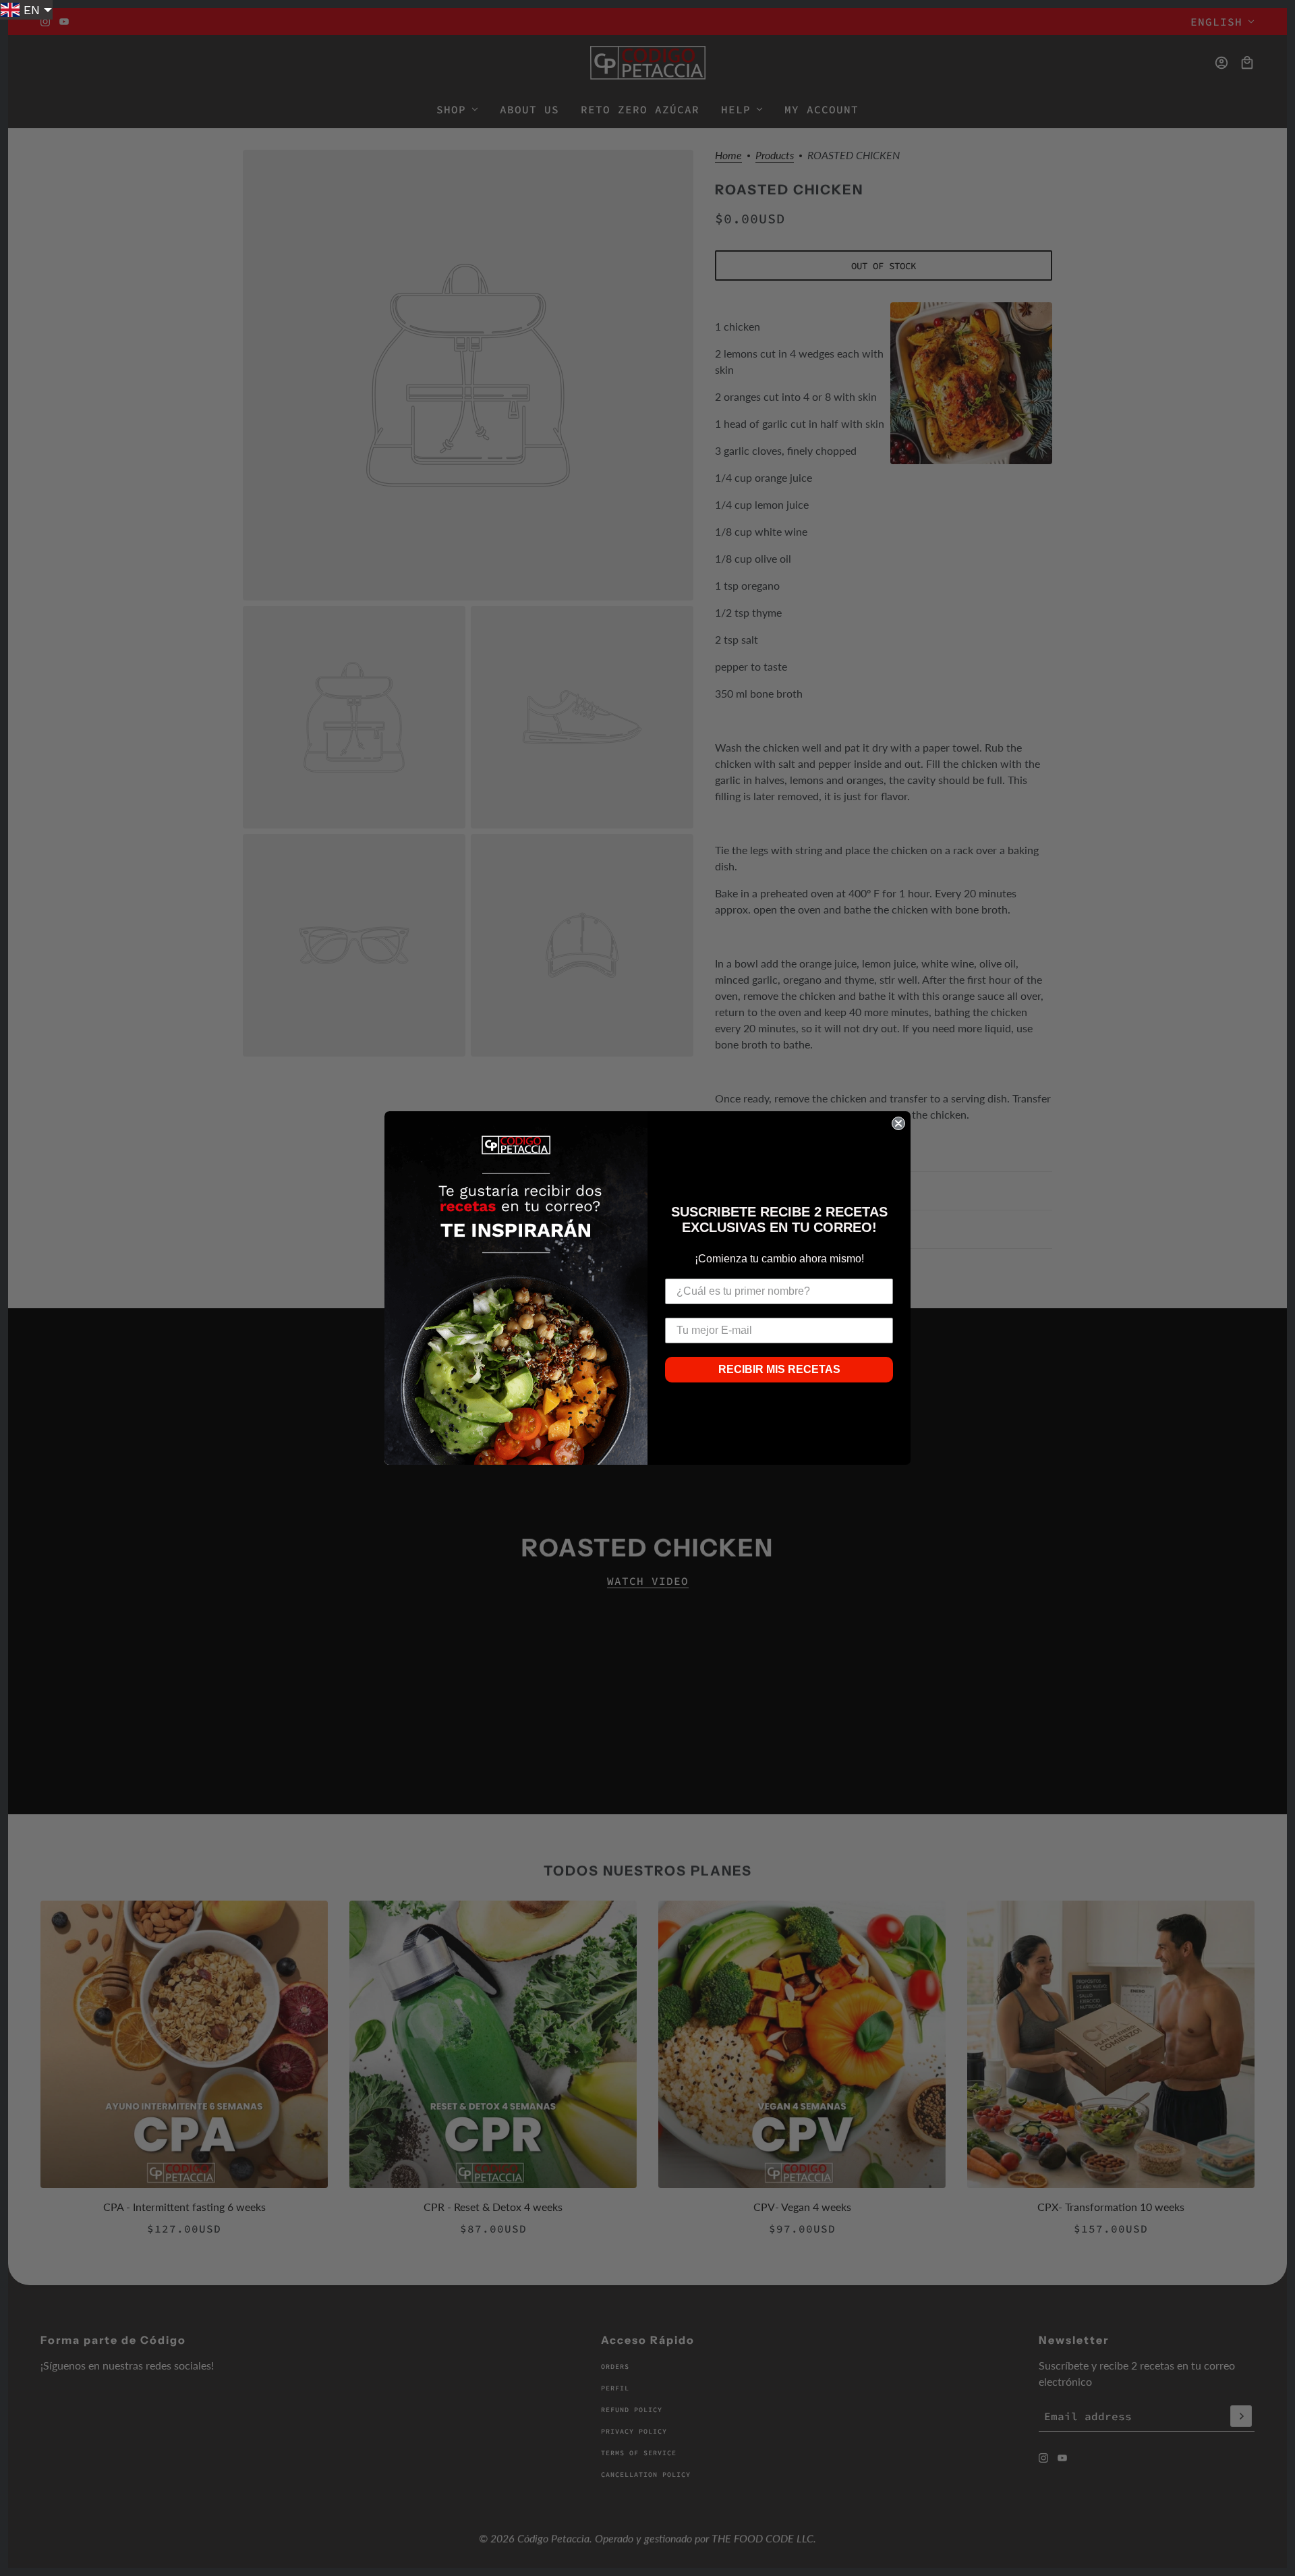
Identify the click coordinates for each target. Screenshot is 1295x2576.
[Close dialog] (898, 1123)
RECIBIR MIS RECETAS (779, 1369)
